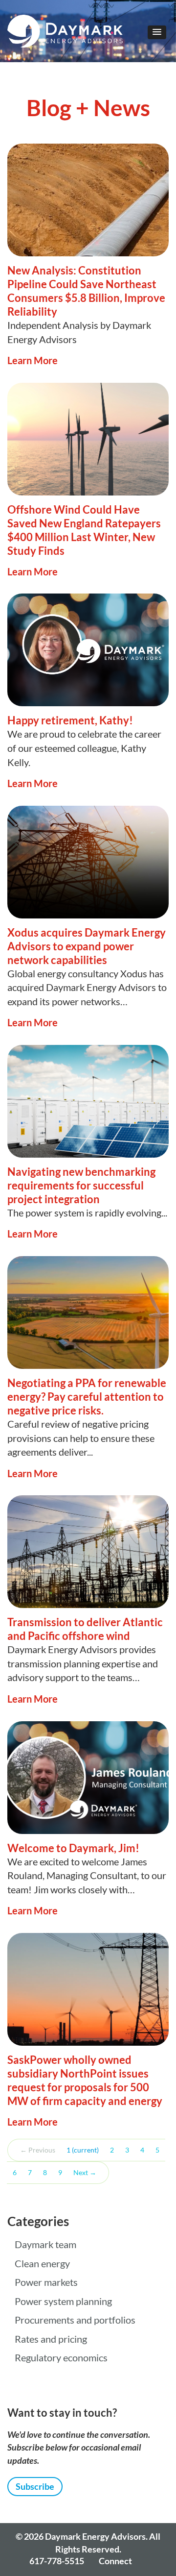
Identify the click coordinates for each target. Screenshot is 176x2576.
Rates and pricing (51, 2339)
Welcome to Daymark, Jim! (73, 1848)
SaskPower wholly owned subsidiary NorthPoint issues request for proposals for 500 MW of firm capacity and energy (85, 2080)
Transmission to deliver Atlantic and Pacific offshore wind (85, 1629)
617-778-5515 (57, 2561)
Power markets (46, 2282)
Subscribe (35, 2486)
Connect (115, 2561)
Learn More (33, 360)
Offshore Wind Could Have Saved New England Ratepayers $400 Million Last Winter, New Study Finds (84, 530)
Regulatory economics (61, 2358)
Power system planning (63, 2302)
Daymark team (45, 2245)
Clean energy (42, 2264)
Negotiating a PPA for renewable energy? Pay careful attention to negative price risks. (87, 1397)
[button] (157, 32)
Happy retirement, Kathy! (70, 720)
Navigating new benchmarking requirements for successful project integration (81, 1185)
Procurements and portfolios (75, 2320)
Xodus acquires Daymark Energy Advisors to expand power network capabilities (87, 946)
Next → (85, 2173)
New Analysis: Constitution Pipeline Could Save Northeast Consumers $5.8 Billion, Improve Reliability (86, 291)
